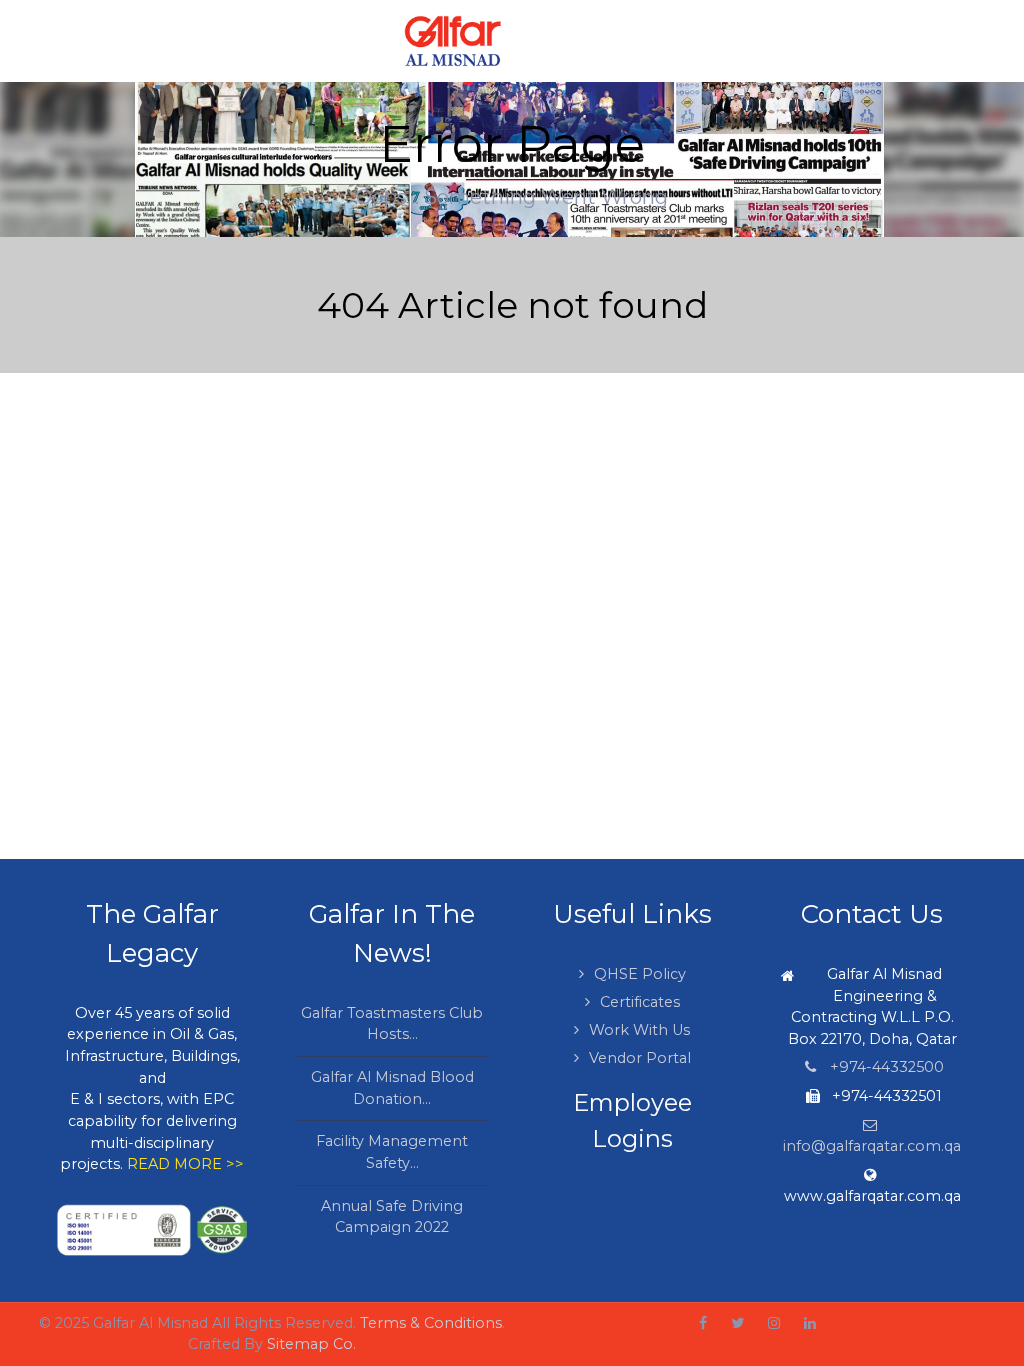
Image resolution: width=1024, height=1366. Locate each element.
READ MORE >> (185, 1164)
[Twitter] (737, 1324)
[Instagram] (774, 1324)
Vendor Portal (640, 1058)
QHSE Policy (640, 974)
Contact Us (872, 914)
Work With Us (639, 1030)
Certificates (640, 1002)
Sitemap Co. (311, 1344)
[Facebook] (703, 1324)
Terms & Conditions (431, 1323)
